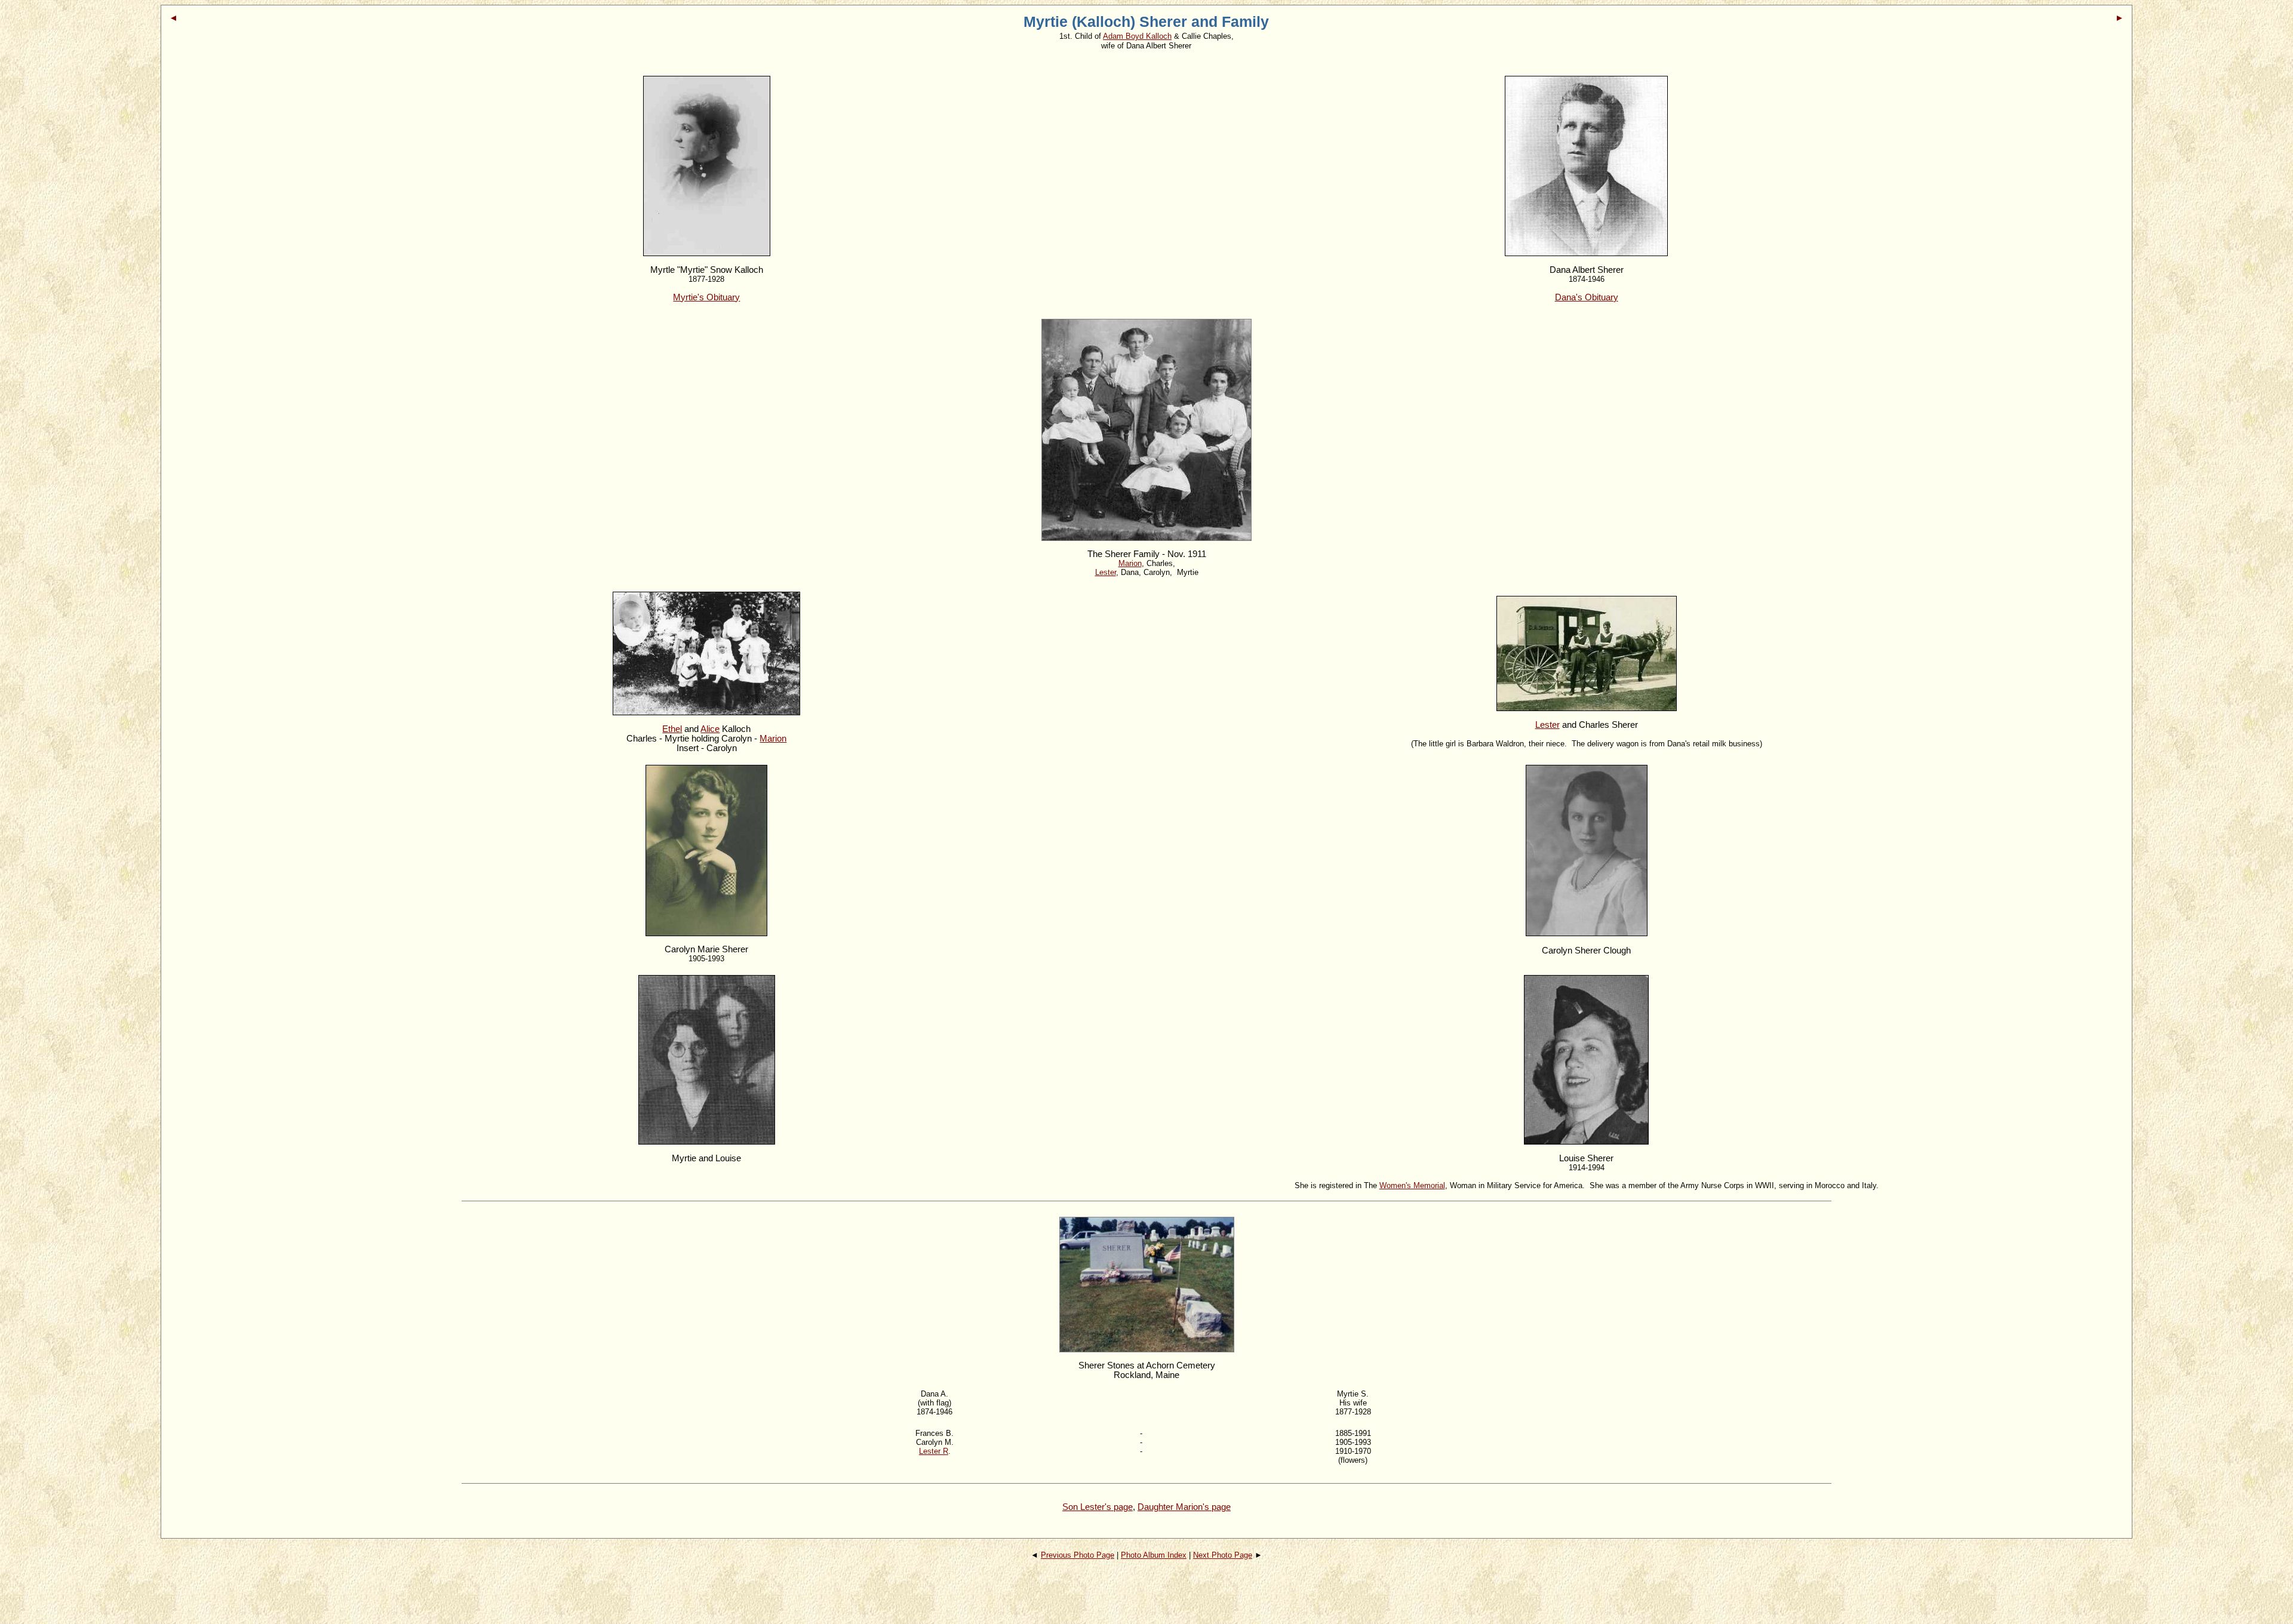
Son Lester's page (1098, 1507)
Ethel (672, 729)
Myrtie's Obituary (706, 297)
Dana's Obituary (1587, 297)
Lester (1547, 725)
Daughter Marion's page (1184, 1507)
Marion (773, 739)
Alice (710, 729)
